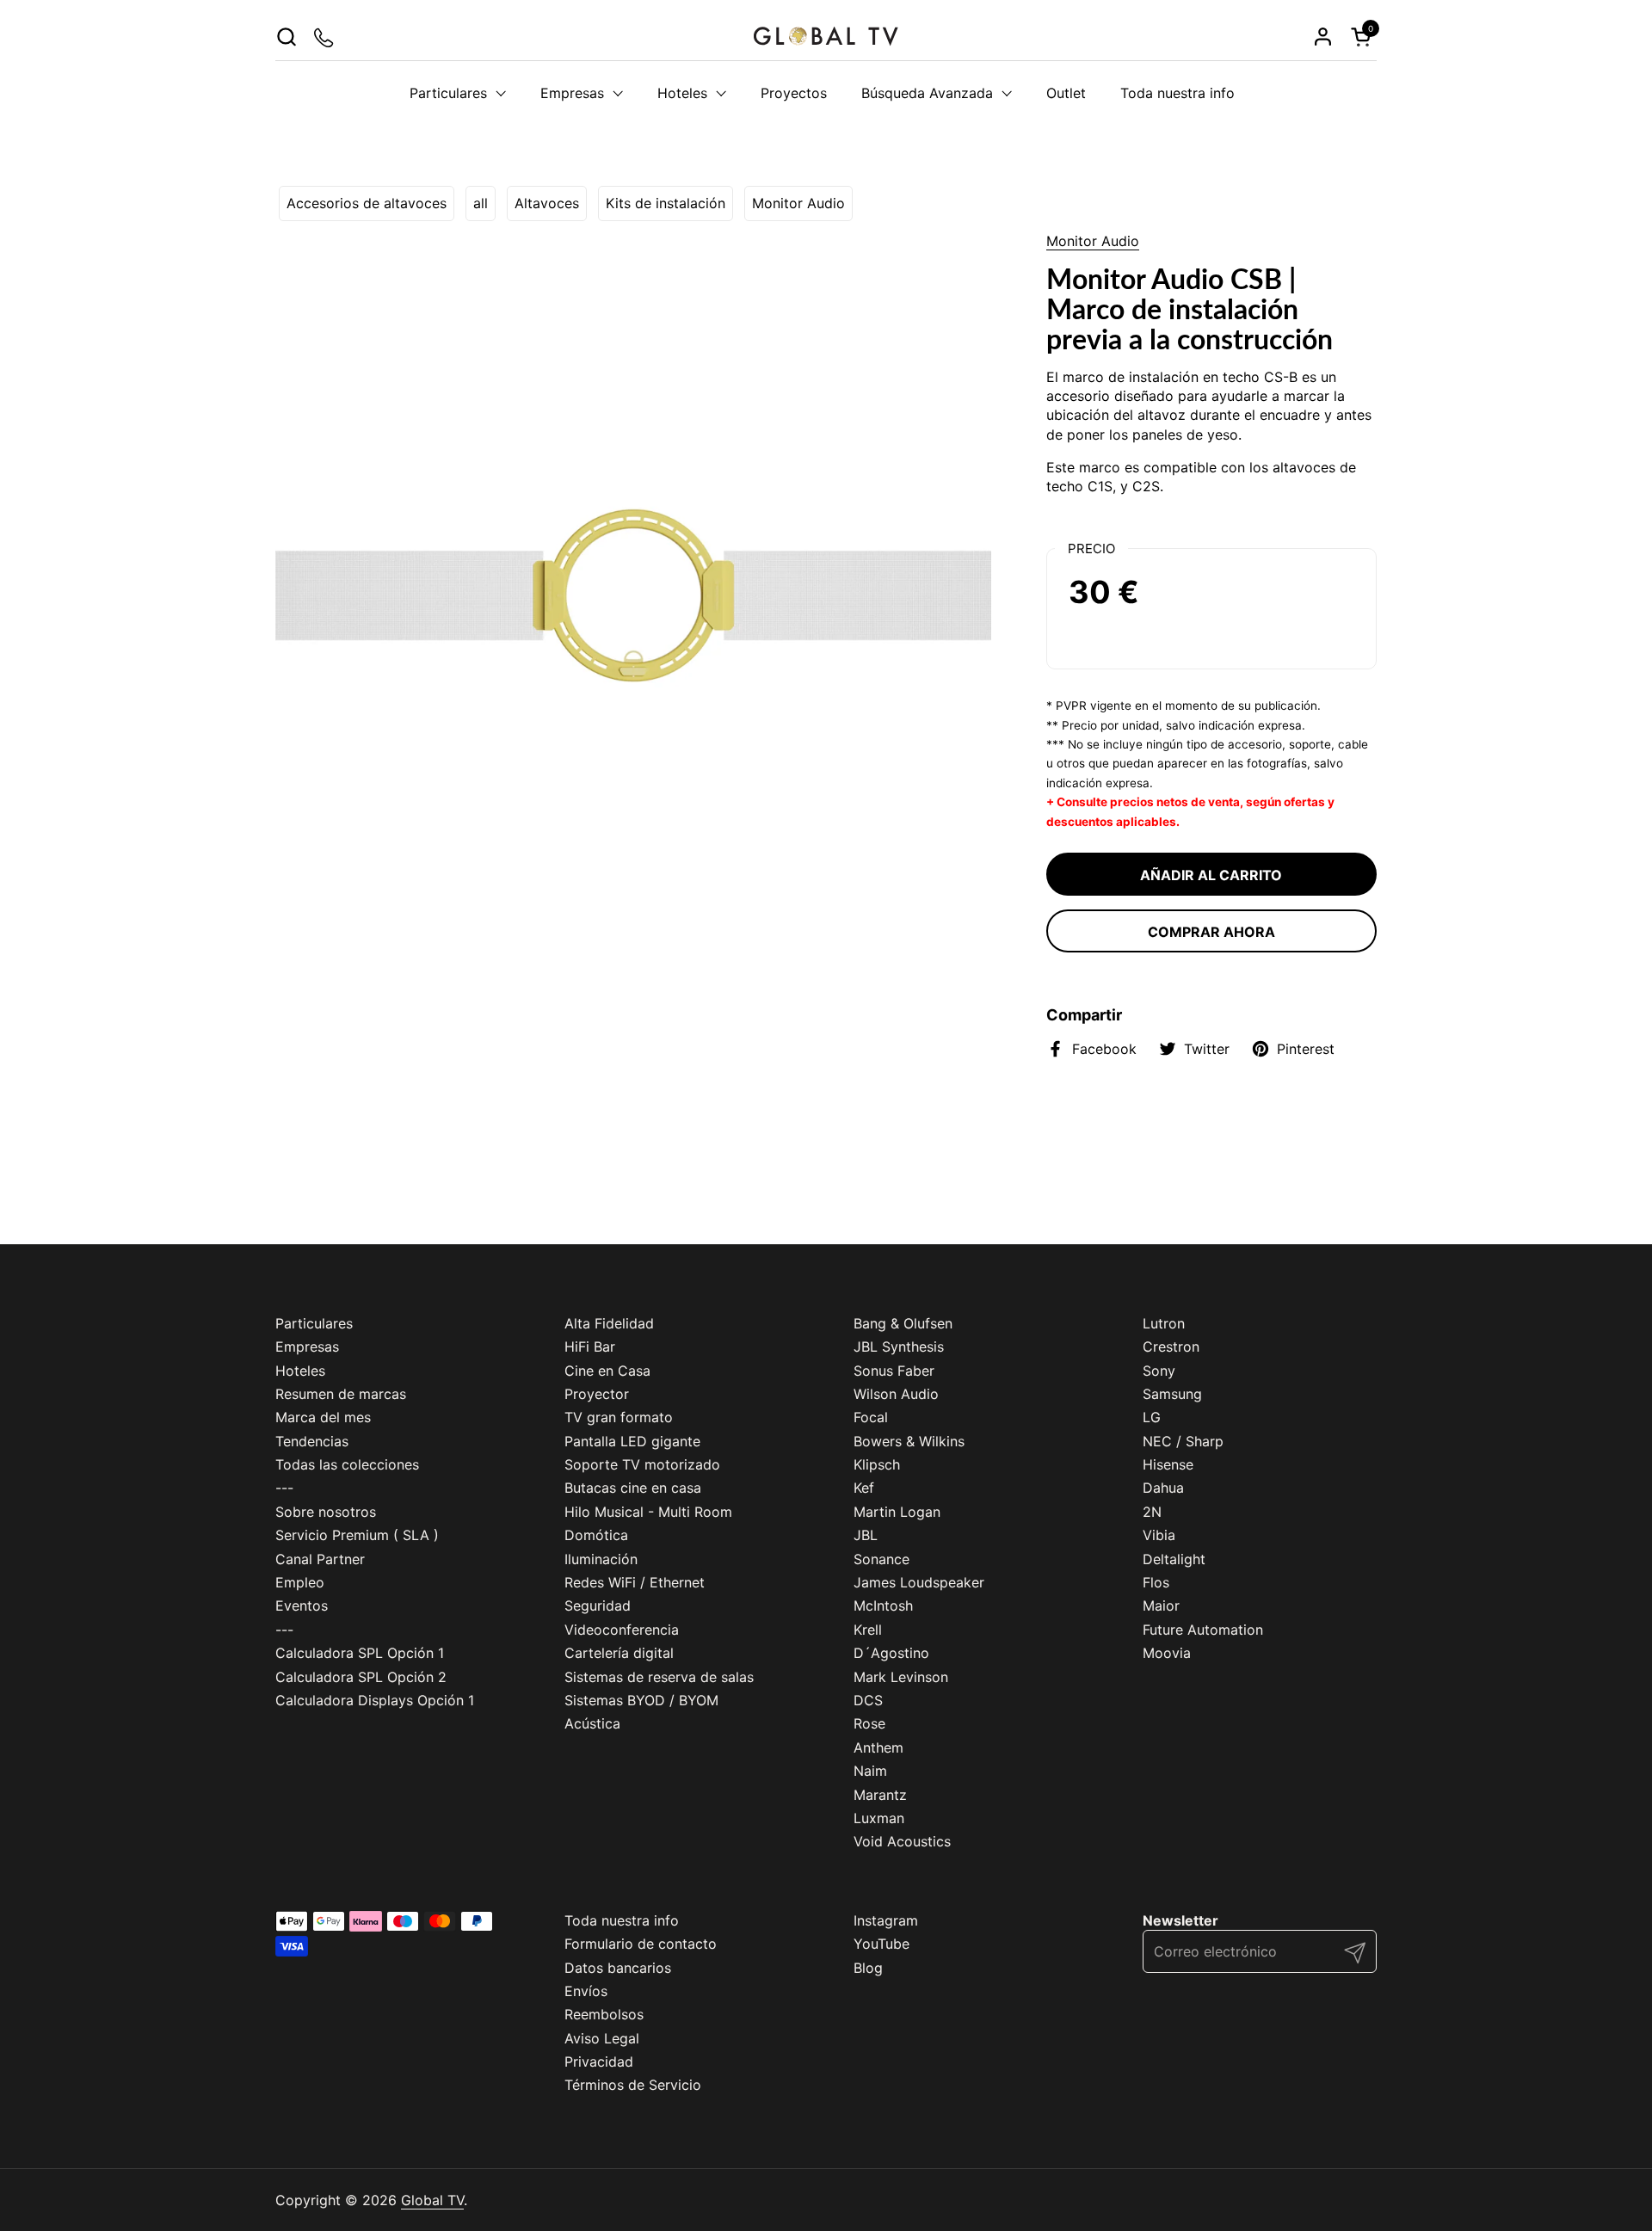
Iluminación (601, 1559)
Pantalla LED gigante (632, 1441)
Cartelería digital (619, 1653)
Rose (869, 1723)
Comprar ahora (1211, 932)
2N (1152, 1512)
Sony (1159, 1371)
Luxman (879, 1818)
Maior (1161, 1605)
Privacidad (599, 2062)
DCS (868, 1700)
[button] (286, 37)
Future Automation (1203, 1630)
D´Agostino (891, 1653)
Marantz (880, 1795)
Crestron (1171, 1347)
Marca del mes (323, 1417)
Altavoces (547, 203)
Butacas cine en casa (633, 1488)
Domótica (596, 1535)
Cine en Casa (607, 1371)
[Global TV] (826, 37)
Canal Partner (320, 1559)
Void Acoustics (902, 1841)
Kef (864, 1488)
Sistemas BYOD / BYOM (641, 1700)
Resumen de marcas (341, 1394)
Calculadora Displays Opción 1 (375, 1700)
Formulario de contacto (641, 1944)
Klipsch (877, 1464)
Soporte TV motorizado (642, 1464)
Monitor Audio (798, 203)
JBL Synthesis (899, 1347)
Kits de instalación (666, 203)
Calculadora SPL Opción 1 (360, 1653)
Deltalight (1174, 1559)
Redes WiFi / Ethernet (635, 1582)
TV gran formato (619, 1417)
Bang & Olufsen (903, 1323)
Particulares (314, 1323)
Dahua (1163, 1488)
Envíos (586, 1991)
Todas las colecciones (347, 1464)
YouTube (881, 1944)
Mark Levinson (901, 1677)
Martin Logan (897, 1512)
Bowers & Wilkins (909, 1441)
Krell (868, 1630)
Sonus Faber (894, 1371)
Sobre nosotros (326, 1512)
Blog (868, 1968)
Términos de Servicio (633, 2085)
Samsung (1172, 1394)
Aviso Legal (602, 2038)
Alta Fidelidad (609, 1323)
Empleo (300, 1582)
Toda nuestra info (622, 1920)
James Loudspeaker (919, 1582)
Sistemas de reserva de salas (659, 1677)
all (481, 203)
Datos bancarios (618, 1968)
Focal (871, 1417)
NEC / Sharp (1183, 1441)
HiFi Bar (590, 1347)
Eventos (302, 1605)
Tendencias (312, 1441)
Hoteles (300, 1371)
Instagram (886, 1920)
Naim (870, 1771)
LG (1152, 1417)
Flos (1156, 1582)
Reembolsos (604, 2014)
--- (284, 1488)
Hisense (1168, 1464)
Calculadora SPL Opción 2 (361, 1677)
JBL (866, 1535)
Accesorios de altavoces (367, 203)
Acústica (592, 1723)
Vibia (1159, 1535)
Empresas (307, 1347)
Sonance (881, 1559)
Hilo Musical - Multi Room (648, 1512)
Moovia (1167, 1653)
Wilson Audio (896, 1394)
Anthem (878, 1747)
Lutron (1164, 1323)
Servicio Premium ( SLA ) (357, 1535)
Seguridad (598, 1605)
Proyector (597, 1394)
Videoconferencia (622, 1630)
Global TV (432, 2200)
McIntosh (883, 1605)
